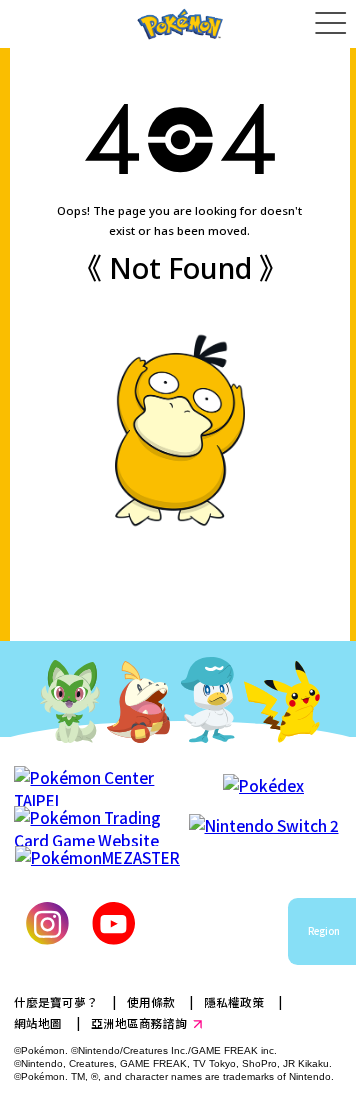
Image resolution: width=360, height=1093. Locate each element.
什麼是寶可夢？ (56, 1002)
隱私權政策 (234, 1002)
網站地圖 (38, 1023)
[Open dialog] (330, 24)
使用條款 (151, 1002)
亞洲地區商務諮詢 (139, 1023)
